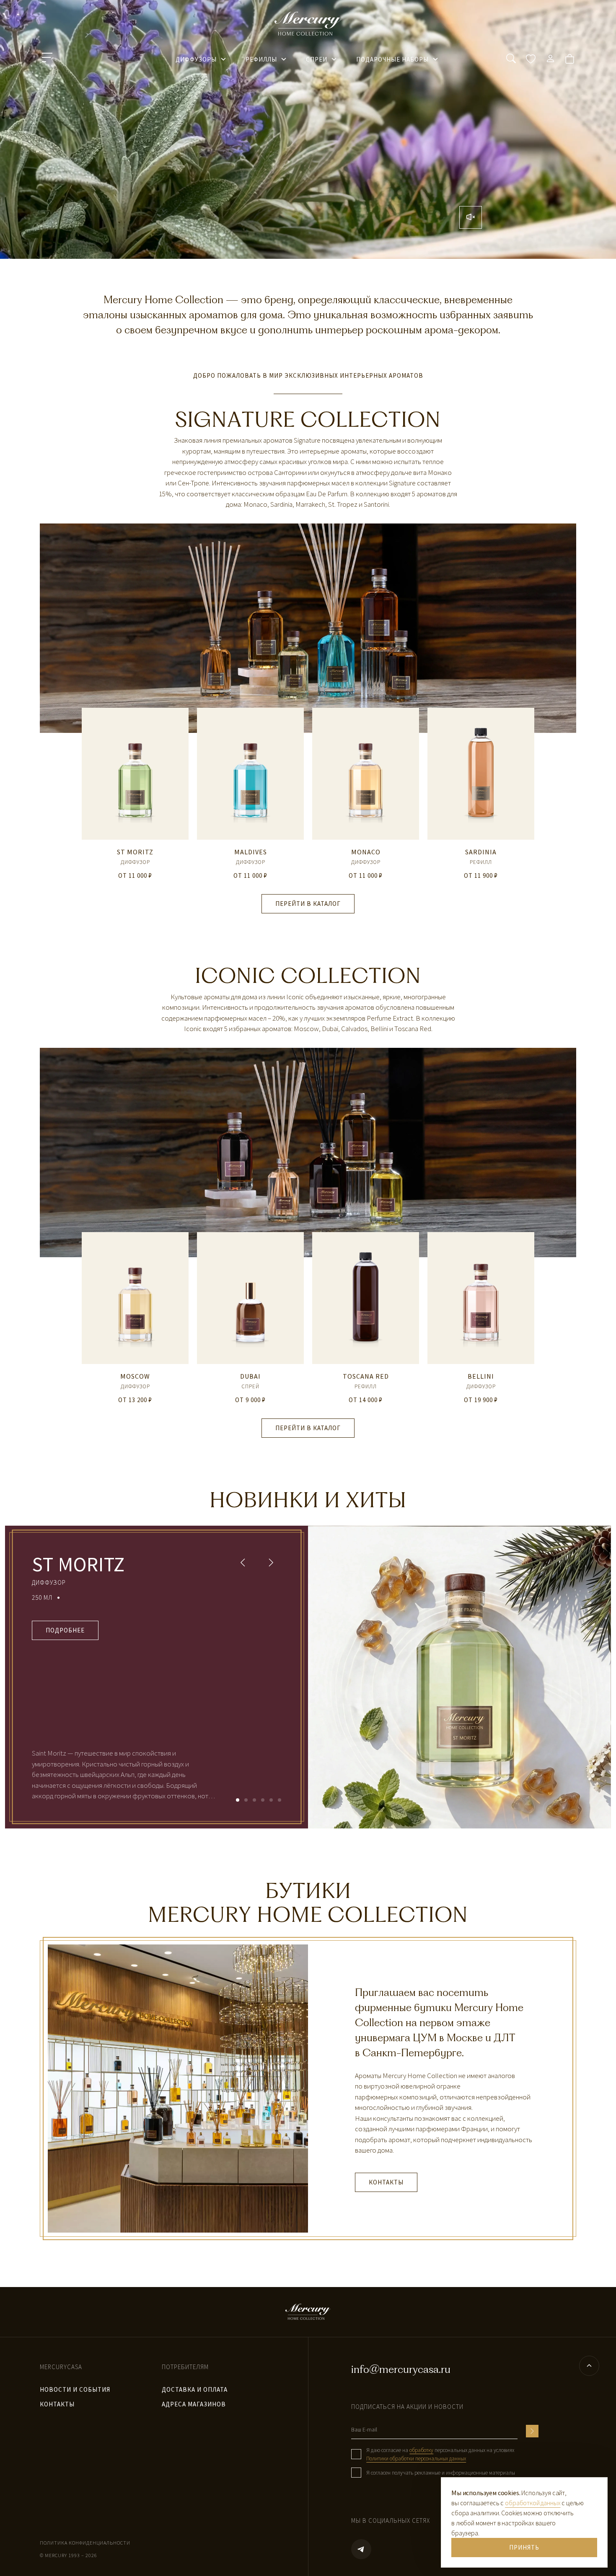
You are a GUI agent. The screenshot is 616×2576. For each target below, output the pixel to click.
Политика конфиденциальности (85, 2543)
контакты (57, 2404)
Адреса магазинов (194, 2404)
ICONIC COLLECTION (308, 976)
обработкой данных (533, 2503)
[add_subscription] (532, 2431)
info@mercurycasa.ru (401, 2369)
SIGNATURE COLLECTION (308, 419)
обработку (421, 2450)
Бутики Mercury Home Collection (308, 1903)
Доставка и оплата (195, 2389)
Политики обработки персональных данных (416, 2459)
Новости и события (75, 2389)
